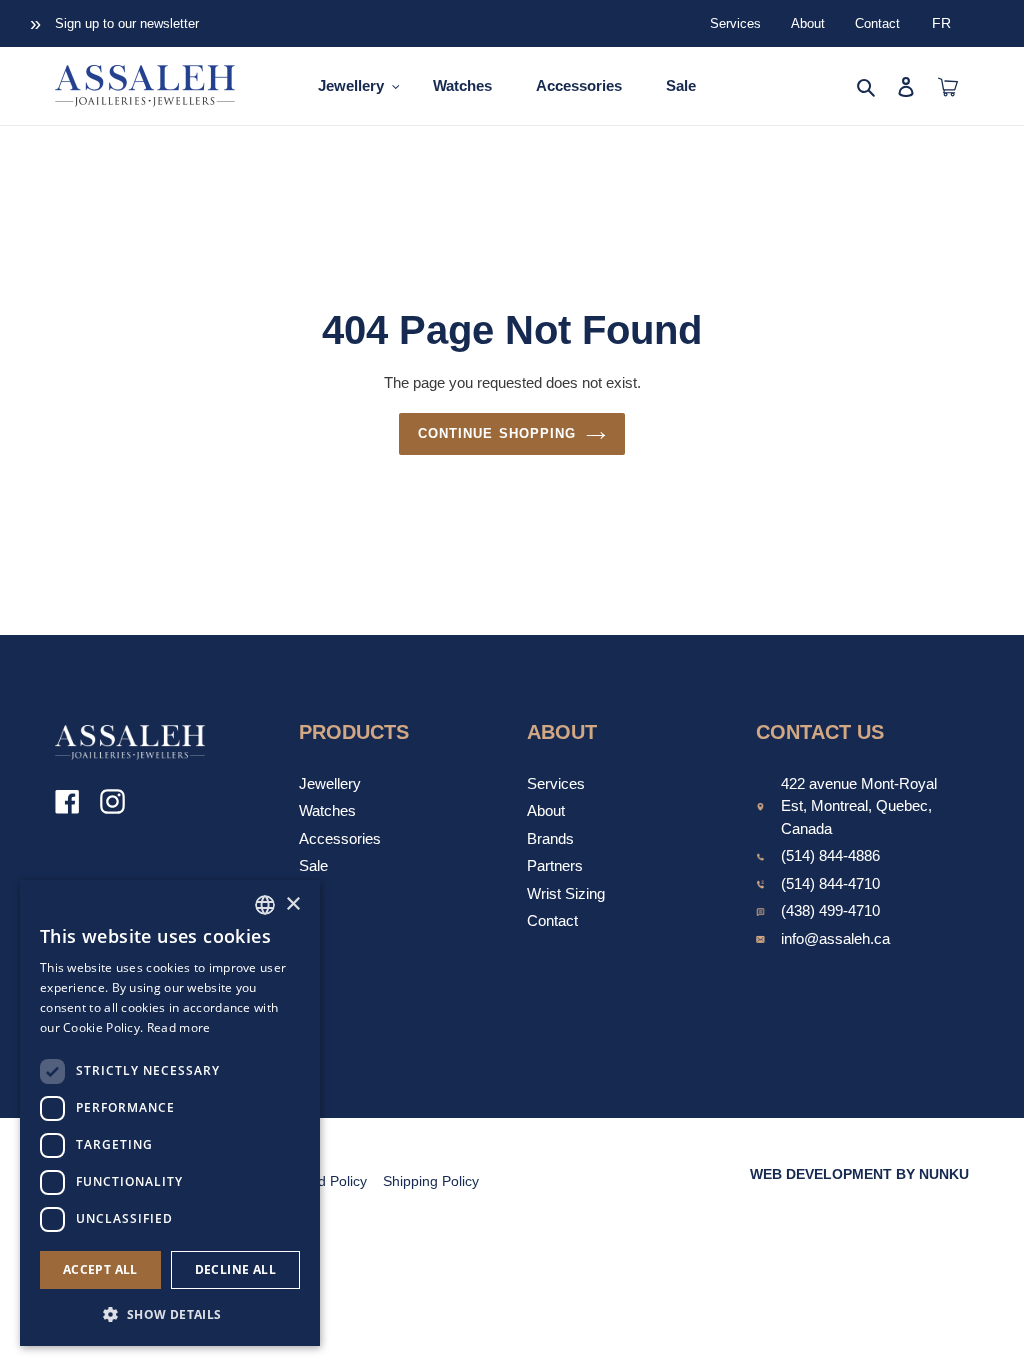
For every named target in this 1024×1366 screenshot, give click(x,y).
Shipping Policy (431, 1181)
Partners (555, 865)
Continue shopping (497, 433)
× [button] (292, 904)
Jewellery (330, 783)
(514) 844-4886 (830, 855)
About (808, 23)
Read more (179, 1027)
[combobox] (265, 905)
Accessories (340, 838)
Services (735, 23)
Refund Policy (323, 1181)
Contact (877, 23)
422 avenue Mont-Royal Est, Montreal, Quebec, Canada (859, 806)
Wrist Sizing (566, 893)
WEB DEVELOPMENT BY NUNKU (859, 1174)
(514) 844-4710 (830, 883)
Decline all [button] (235, 1269)
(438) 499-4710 (830, 910)
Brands (550, 838)
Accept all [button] (100, 1269)
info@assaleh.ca (835, 938)
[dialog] (170, 1113)
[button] (170, 1314)
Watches (327, 810)
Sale (313, 865)
